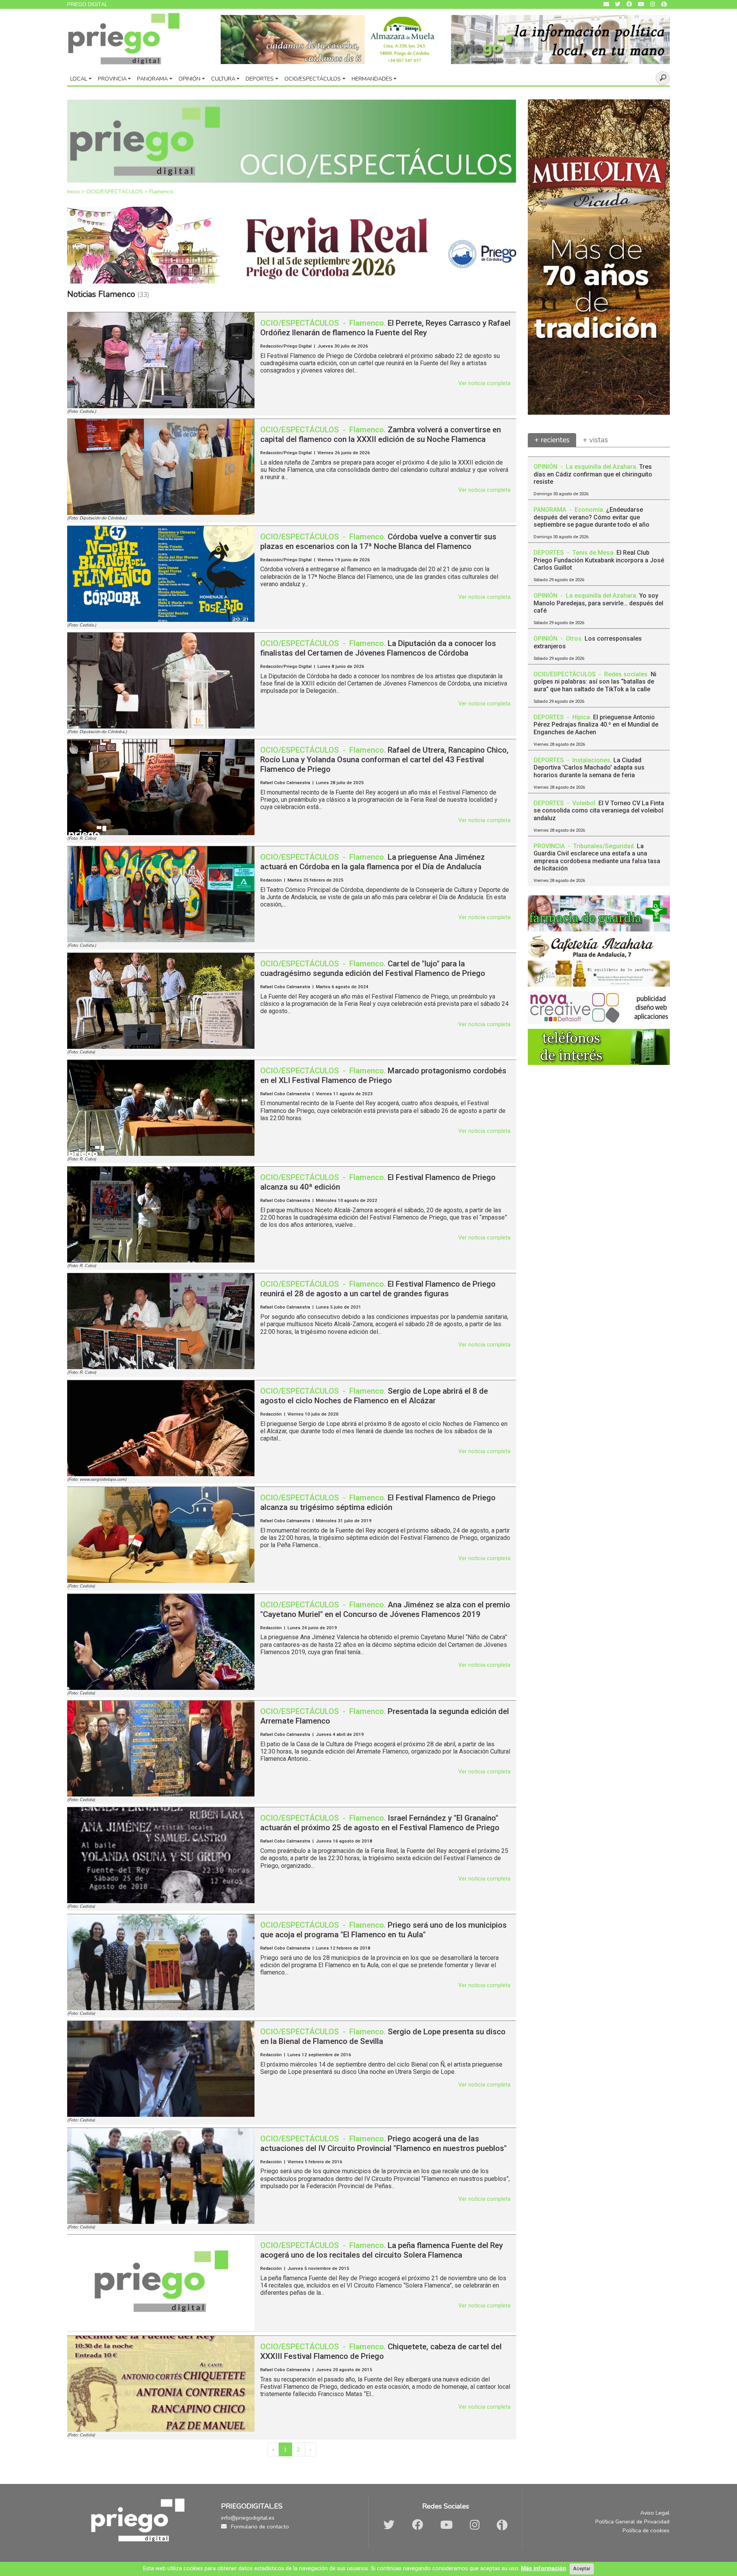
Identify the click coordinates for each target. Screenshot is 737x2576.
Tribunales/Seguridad (603, 846)
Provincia (112, 79)
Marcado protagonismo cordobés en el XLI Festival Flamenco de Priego (383, 1075)
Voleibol (584, 803)
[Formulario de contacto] (606, 4)
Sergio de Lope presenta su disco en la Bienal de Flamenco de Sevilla (383, 2036)
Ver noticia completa (484, 383)
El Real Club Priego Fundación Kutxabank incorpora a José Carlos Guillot (599, 560)
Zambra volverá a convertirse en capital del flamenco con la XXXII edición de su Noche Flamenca (381, 434)
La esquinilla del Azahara (601, 467)
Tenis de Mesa (593, 553)
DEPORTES (549, 553)
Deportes (260, 79)
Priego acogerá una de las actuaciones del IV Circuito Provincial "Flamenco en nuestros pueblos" (383, 2143)
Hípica (581, 717)
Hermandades (372, 79)
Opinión (189, 79)
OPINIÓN (546, 467)
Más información (544, 2569)
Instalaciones (591, 760)
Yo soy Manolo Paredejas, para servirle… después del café (598, 603)
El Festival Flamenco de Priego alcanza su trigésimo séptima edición (378, 1502)
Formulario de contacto (259, 2527)
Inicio (74, 191)
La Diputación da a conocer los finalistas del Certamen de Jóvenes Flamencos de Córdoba (378, 648)
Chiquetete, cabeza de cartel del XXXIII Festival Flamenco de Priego (381, 2351)
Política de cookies (646, 2530)
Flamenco (161, 191)
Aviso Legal (655, 2513)
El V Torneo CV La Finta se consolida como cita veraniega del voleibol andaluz (599, 810)
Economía (589, 510)
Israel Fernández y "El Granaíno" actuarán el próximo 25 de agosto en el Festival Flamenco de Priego (380, 1823)
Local (79, 79)
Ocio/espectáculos (313, 79)
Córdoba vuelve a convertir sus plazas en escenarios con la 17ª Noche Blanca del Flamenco (378, 541)
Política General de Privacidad (632, 2522)
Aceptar (582, 2569)
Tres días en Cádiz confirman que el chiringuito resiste (593, 474)
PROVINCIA (550, 846)
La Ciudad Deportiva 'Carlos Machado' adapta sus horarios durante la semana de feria (589, 767)
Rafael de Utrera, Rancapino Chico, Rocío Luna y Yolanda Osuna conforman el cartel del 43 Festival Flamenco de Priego (384, 760)
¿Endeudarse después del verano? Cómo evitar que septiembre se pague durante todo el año (592, 517)
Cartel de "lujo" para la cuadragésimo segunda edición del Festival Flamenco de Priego (373, 968)
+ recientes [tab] (552, 440)
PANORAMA (551, 510)
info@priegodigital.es (248, 2518)
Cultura (223, 79)
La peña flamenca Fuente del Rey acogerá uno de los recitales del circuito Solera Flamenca (382, 2250)
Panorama (152, 79)
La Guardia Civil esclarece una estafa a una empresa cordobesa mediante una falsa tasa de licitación (597, 857)
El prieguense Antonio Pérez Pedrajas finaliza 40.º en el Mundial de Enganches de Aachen (596, 724)
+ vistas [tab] (595, 440)
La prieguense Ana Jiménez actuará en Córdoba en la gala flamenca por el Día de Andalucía (373, 862)
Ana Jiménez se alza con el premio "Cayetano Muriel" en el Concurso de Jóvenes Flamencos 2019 (385, 1609)
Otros (574, 639)
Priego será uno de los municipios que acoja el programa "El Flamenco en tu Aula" (383, 1930)
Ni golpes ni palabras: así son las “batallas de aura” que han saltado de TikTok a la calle (595, 681)
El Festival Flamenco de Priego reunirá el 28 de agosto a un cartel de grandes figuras (378, 1289)
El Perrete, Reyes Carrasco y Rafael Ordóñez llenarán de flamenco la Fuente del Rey (385, 328)
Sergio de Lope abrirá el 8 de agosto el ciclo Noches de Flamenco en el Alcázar (374, 1396)
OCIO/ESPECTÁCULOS (115, 191)
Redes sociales (626, 674)
